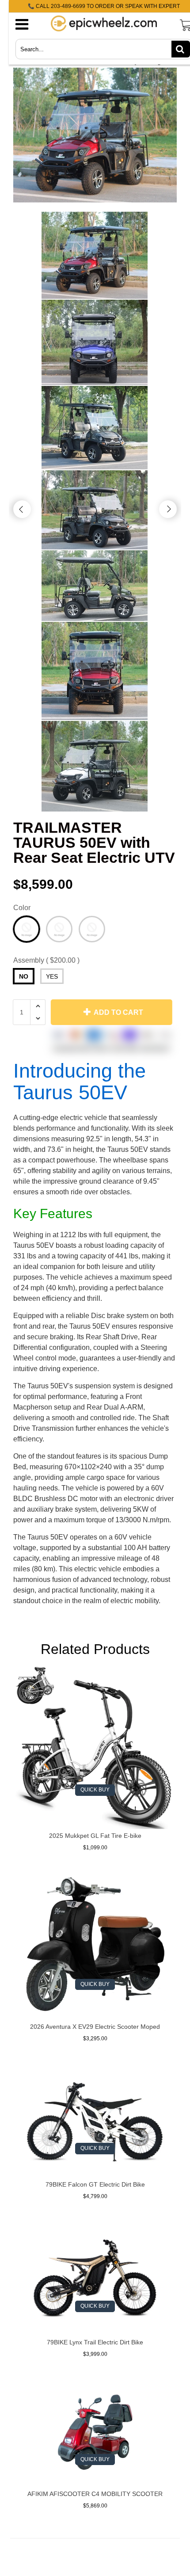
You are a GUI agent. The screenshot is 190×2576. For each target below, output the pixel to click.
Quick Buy (95, 1790)
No (24, 976)
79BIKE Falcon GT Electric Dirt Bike (95, 2184)
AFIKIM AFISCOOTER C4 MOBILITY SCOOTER (95, 2494)
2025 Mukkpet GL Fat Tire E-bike (95, 1836)
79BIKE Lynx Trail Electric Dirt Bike (95, 2342)
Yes (52, 976)
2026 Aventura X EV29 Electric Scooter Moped (95, 2027)
